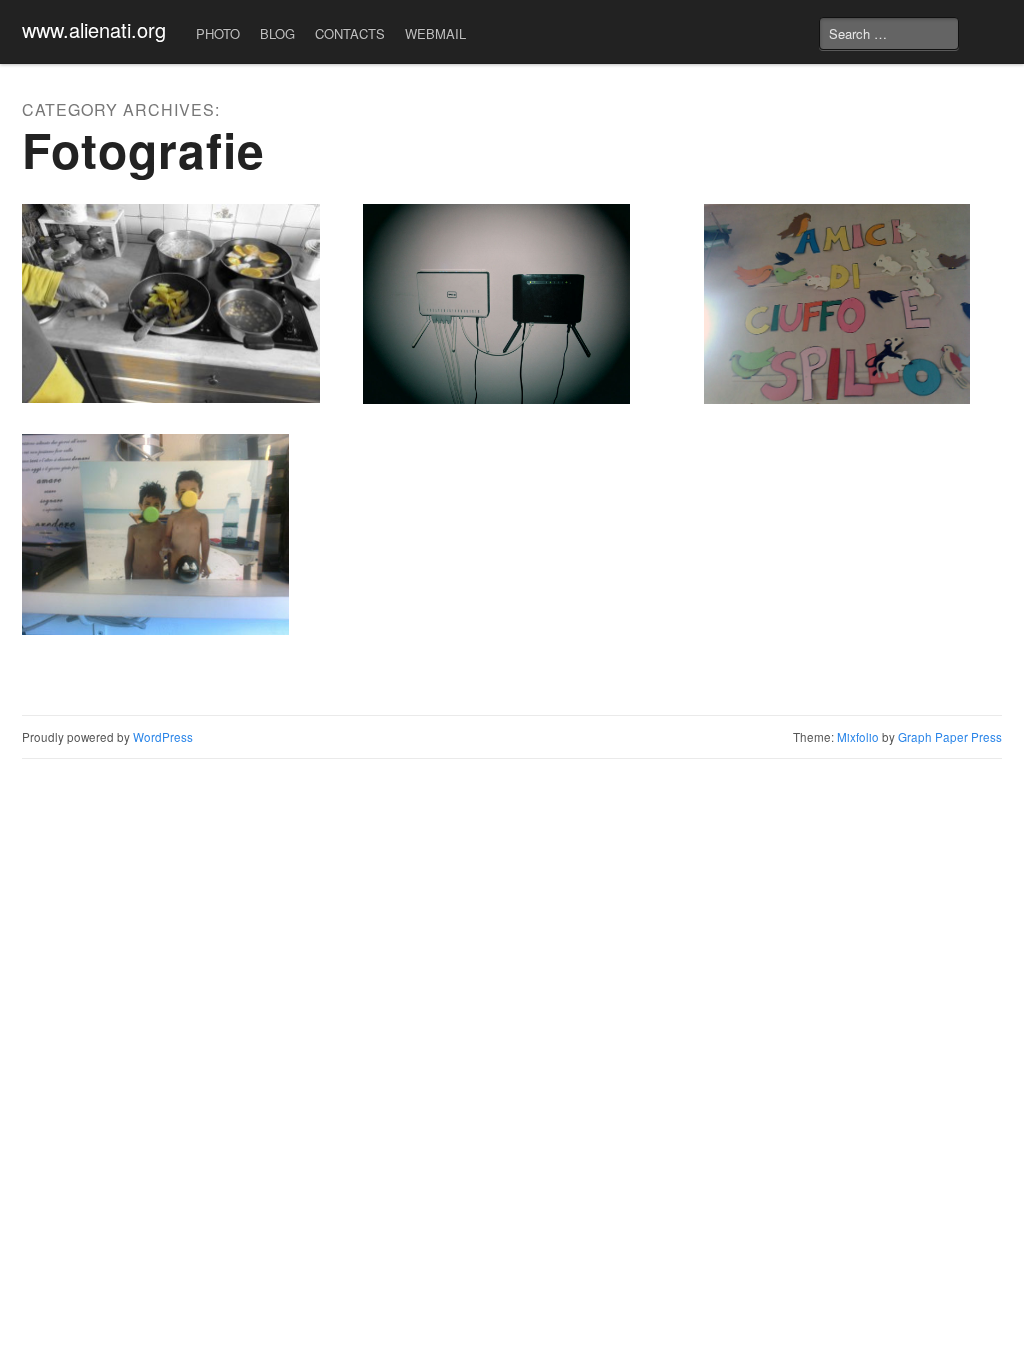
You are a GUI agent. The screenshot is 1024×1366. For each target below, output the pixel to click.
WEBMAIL (435, 33)
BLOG (277, 33)
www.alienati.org (94, 29)
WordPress (163, 737)
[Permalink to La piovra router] (512, 304)
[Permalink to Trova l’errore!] (853, 304)
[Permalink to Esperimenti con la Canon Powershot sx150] (171, 303)
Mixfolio (858, 737)
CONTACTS (350, 33)
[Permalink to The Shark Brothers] (171, 534)
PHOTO (218, 33)
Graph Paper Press (950, 737)
